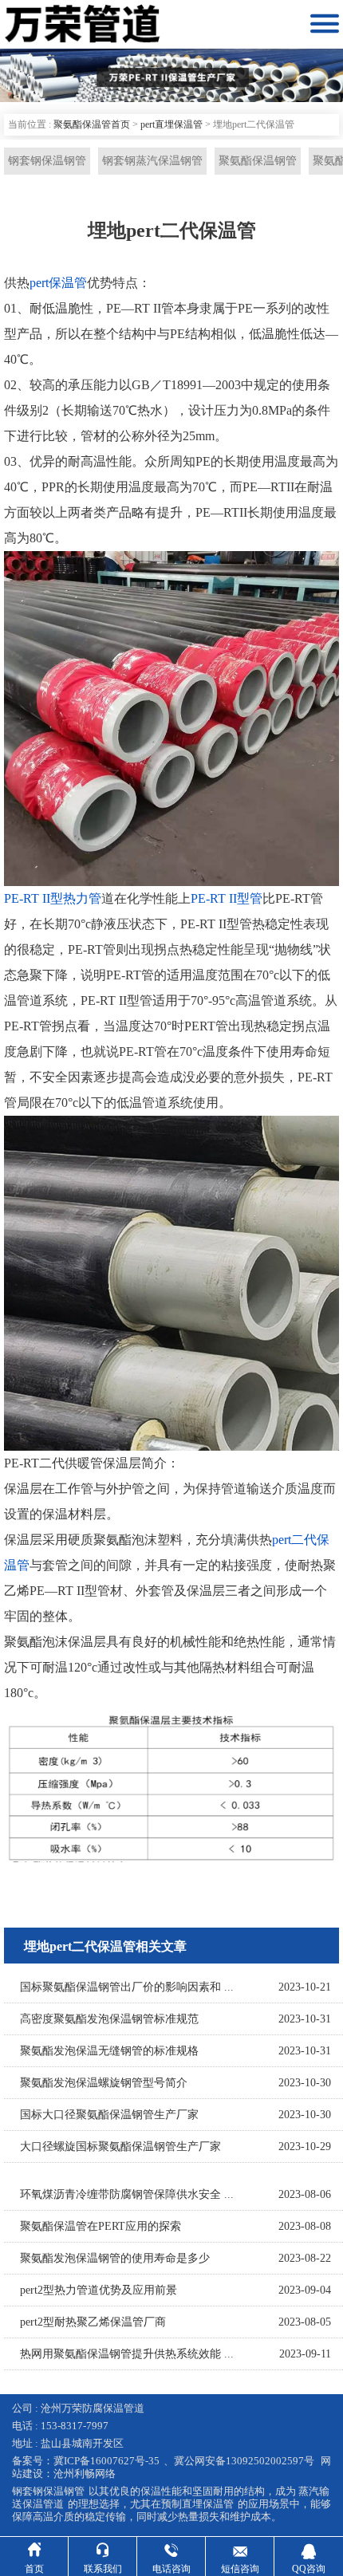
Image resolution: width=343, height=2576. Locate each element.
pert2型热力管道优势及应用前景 (99, 2290)
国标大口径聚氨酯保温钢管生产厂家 (109, 2115)
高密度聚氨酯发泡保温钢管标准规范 (109, 2019)
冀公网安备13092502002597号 (244, 2461)
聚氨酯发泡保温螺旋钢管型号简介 (104, 2083)
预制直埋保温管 (197, 2504)
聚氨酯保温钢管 (258, 161)
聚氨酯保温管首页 (92, 124)
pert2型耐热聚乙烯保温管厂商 (93, 2322)
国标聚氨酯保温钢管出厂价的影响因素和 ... (127, 1987)
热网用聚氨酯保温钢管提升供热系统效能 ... (127, 2354)
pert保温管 (58, 283)
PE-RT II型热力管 (53, 898)
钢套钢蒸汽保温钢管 (152, 161)
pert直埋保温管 (171, 124)
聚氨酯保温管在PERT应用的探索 (101, 2226)
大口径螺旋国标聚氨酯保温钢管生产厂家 (120, 2147)
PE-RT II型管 (227, 898)
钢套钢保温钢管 (47, 161)
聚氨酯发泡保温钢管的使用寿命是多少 (115, 2258)
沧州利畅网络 (85, 2474)
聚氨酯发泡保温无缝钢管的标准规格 (109, 2051)
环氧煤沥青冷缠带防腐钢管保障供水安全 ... (127, 2194)
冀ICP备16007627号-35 (106, 2461)
